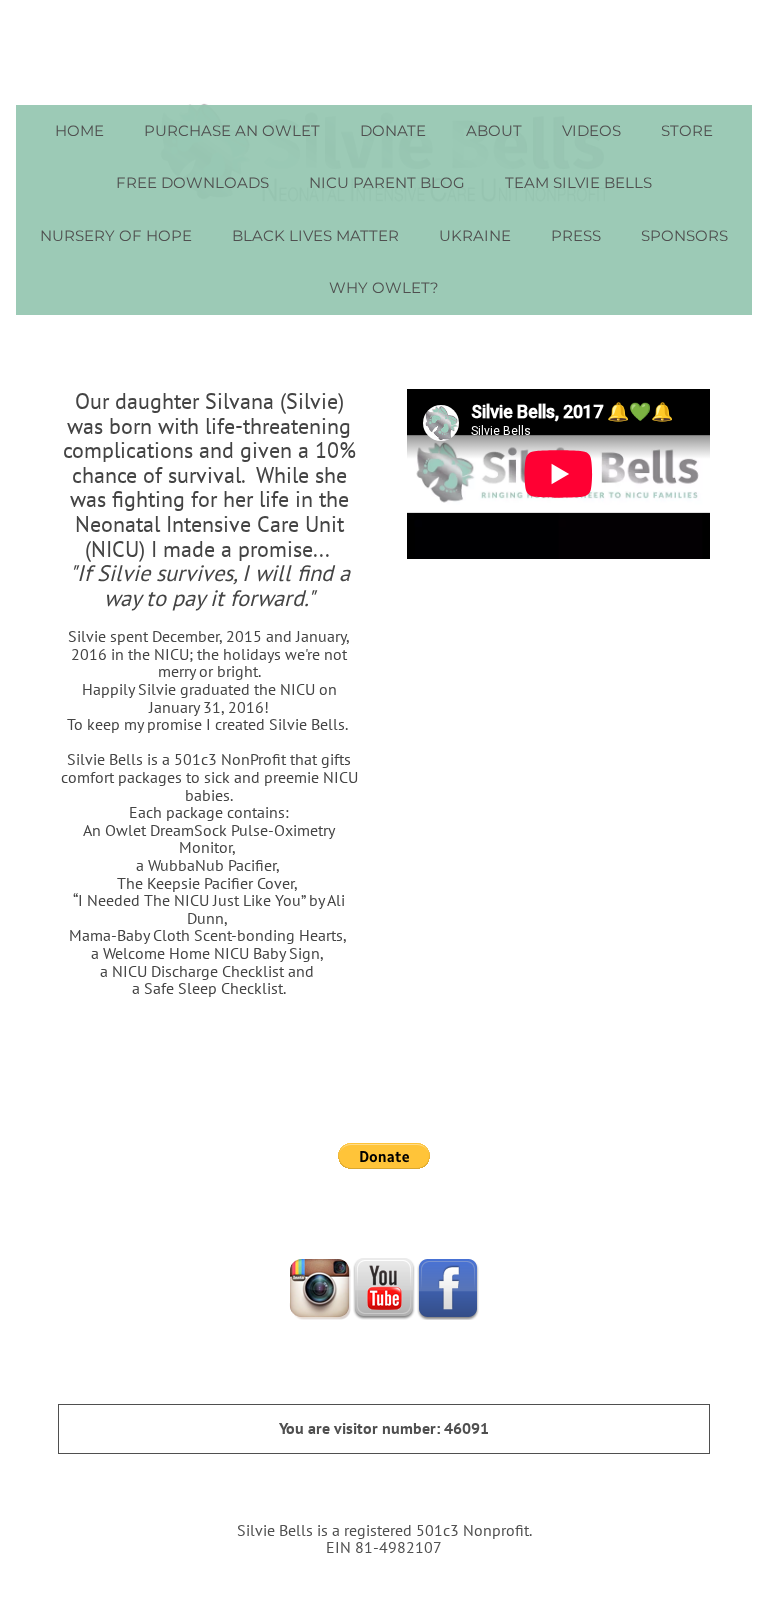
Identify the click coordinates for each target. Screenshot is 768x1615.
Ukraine (475, 235)
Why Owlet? (384, 287)
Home (79, 130)
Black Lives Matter (315, 235)
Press (576, 235)
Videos (591, 130)
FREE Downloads (192, 182)
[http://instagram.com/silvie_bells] (320, 1288)
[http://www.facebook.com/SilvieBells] (448, 1288)
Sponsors (684, 235)
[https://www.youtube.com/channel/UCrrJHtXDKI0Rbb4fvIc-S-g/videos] (384, 1288)
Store (687, 130)
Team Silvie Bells (578, 182)
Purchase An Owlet (232, 130)
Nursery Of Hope (116, 235)
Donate (393, 130)
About (494, 130)
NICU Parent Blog (387, 182)
